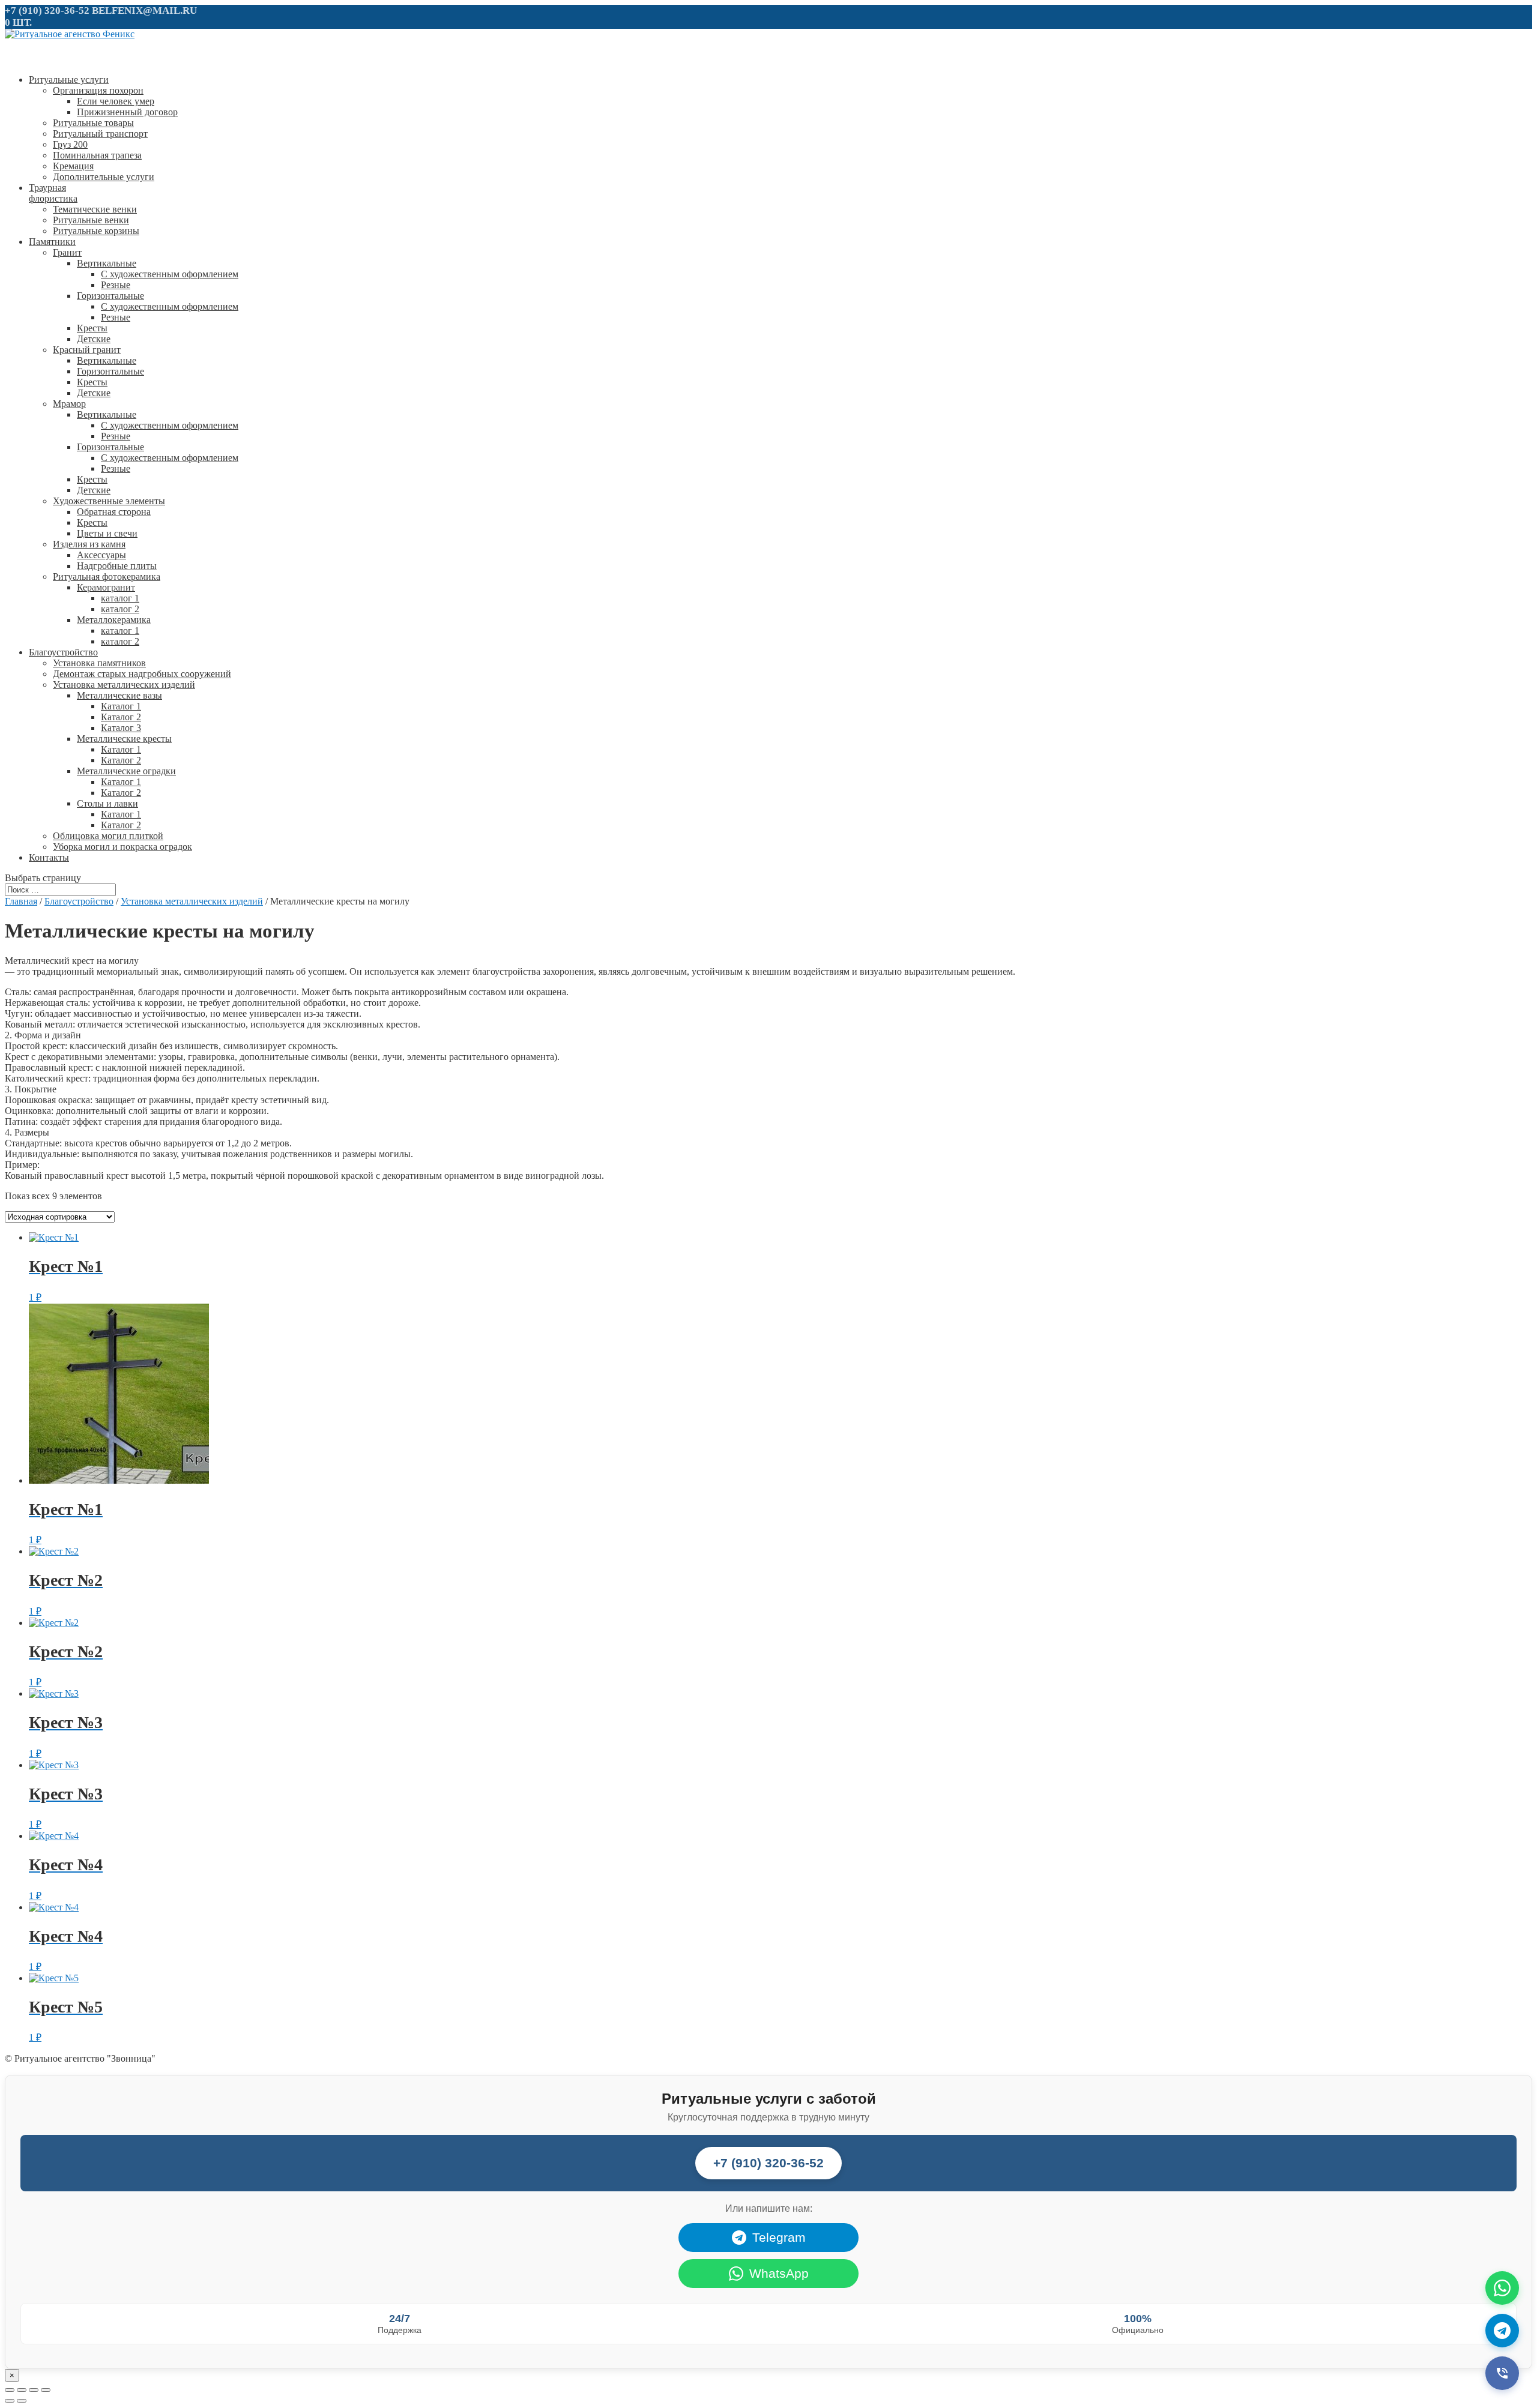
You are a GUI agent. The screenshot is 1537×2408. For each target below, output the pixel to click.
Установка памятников (99, 663)
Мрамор (69, 404)
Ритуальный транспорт (100, 134)
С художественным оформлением (170, 274)
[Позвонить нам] (1502, 2373)
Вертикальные (107, 263)
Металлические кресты (124, 739)
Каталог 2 (121, 717)
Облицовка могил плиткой (108, 836)
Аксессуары (101, 555)
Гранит (67, 252)
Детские (94, 339)
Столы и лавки (107, 803)
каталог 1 (120, 598)
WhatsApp (779, 2273)
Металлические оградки (126, 771)
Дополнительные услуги (104, 177)
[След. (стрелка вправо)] (22, 2401)
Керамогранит (106, 587)
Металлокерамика (114, 620)
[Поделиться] (22, 2390)
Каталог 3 (121, 728)
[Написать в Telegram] (1502, 2331)
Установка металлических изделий (124, 685)
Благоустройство (79, 901)
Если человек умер (116, 101)
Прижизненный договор (127, 112)
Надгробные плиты (117, 566)
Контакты (49, 857)
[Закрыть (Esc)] (10, 2390)
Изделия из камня (89, 544)
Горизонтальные (110, 296)
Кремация (73, 166)
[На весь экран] (34, 2390)
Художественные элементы (109, 501)
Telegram (779, 2237)
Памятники (52, 242)
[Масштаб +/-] (46, 2390)
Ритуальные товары (93, 123)
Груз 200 (70, 144)
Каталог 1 (121, 706)
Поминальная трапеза (97, 155)
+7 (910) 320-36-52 (47, 11)
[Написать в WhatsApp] (1502, 2288)
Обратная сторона (114, 512)
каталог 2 (120, 609)
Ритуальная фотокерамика (107, 576)
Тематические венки (95, 209)
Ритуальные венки (91, 220)
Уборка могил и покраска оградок (122, 847)
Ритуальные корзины (96, 231)
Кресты (92, 328)
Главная (21, 901)
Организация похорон (98, 90)
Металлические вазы (119, 695)
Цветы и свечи (107, 533)
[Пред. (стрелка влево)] (10, 2401)
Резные (116, 285)
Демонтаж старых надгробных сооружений (142, 674)
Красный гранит (87, 350)
